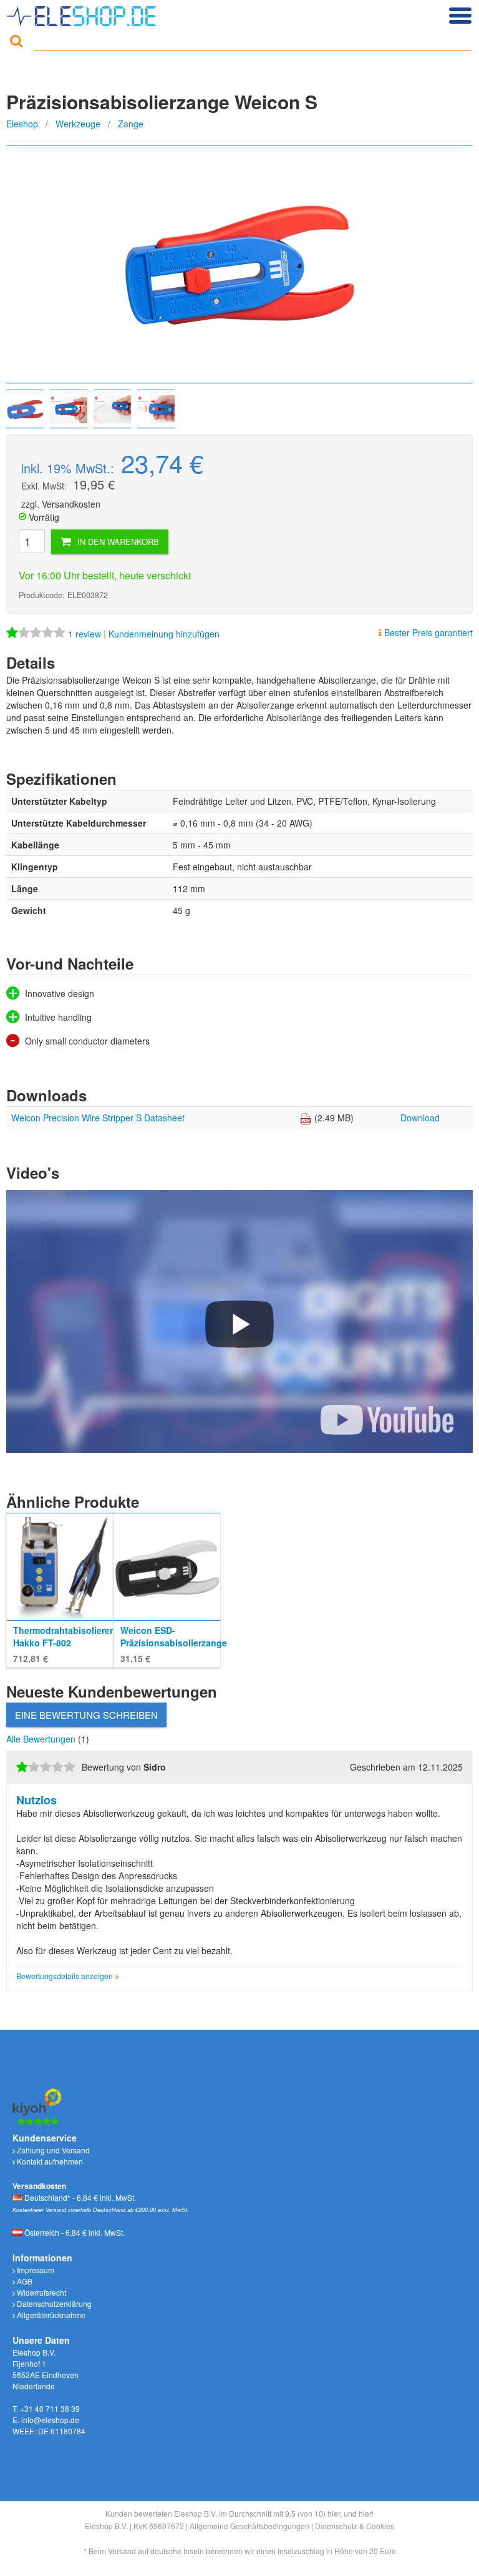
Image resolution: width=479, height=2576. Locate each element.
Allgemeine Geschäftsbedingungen (249, 2526)
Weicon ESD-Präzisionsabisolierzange (174, 1636)
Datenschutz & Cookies (355, 2526)
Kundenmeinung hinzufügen (164, 634)
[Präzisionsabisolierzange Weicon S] (239, 264)
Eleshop (22, 124)
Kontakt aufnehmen (49, 2161)
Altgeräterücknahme (50, 2315)
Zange (131, 124)
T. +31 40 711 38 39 (46, 2408)
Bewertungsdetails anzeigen (65, 1976)
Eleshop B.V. (106, 2526)
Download (420, 1118)
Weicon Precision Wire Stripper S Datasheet (98, 1118)
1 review (86, 634)
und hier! (359, 2513)
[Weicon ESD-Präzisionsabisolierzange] (167, 1565)
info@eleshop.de (50, 2420)
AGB (24, 2281)
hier (334, 2513)
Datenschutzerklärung (53, 2303)
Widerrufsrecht (41, 2292)
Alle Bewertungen (42, 1739)
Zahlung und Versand (52, 2150)
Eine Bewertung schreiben (86, 1715)
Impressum (35, 2270)
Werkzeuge (78, 124)
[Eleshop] (83, 13)
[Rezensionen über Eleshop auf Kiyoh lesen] (37, 2105)
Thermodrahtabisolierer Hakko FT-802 (63, 1636)
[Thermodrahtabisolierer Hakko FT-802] (60, 1565)
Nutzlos (36, 1800)
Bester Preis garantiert (427, 632)
